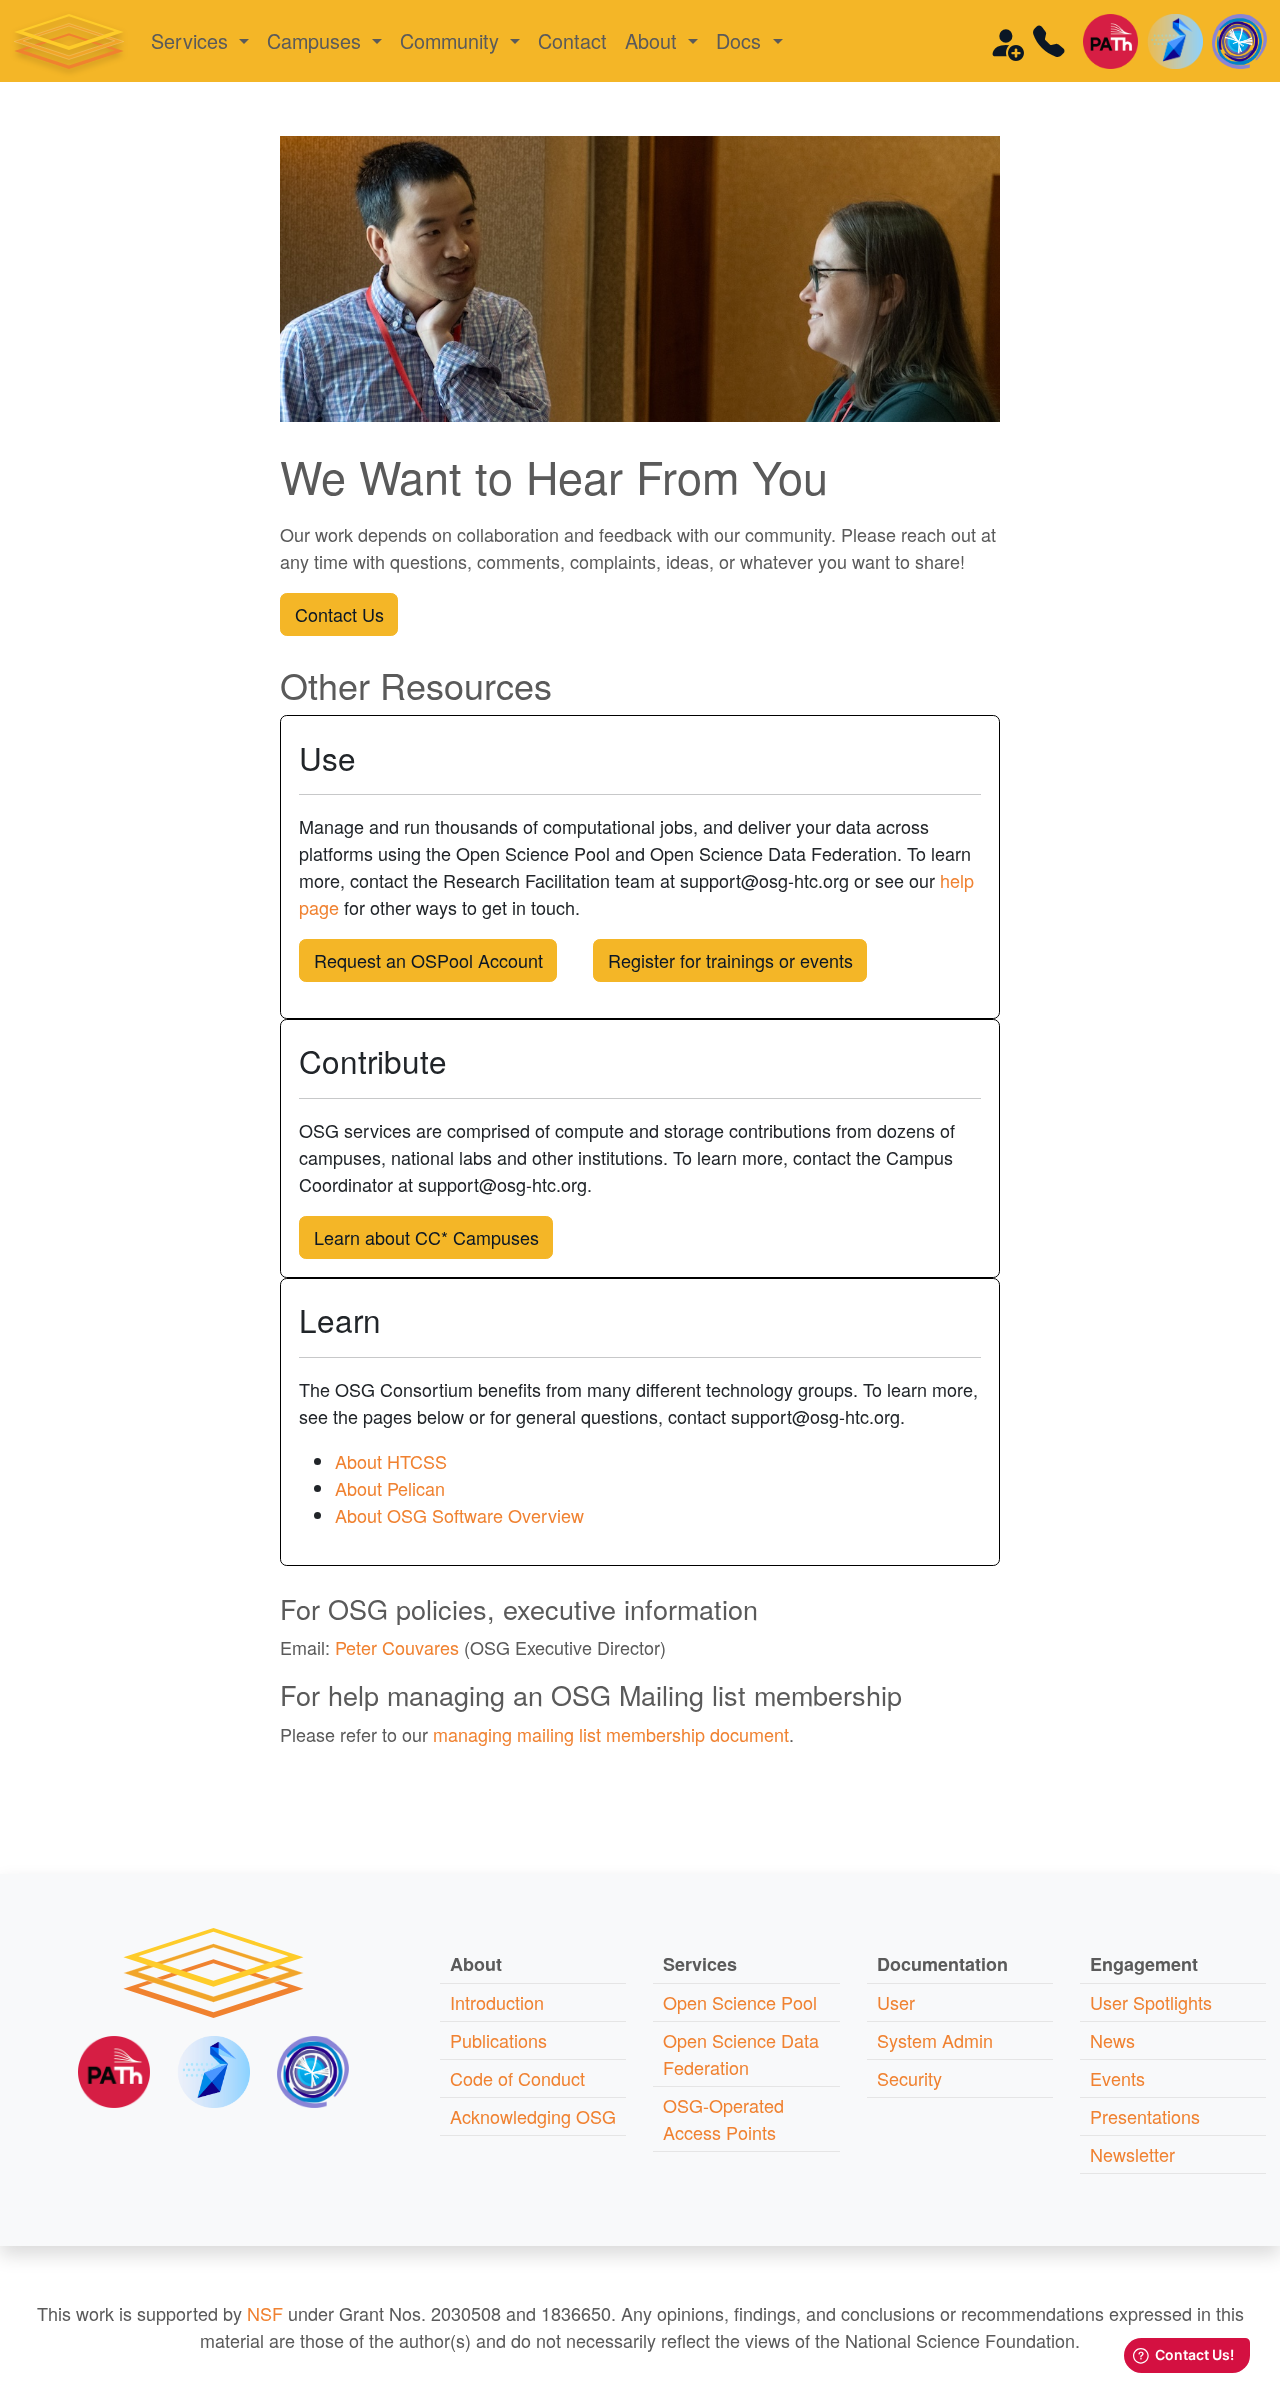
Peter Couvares (397, 1647)
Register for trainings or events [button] (730, 960)
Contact (572, 40)
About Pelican (390, 1488)
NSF (265, 2313)
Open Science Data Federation (741, 2053)
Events (1117, 2078)
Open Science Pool (740, 2002)
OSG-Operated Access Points (723, 2118)
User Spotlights (1151, 2002)
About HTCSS (391, 1461)
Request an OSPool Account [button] (428, 960)
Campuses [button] (317, 40)
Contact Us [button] (339, 614)
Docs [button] (741, 40)
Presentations (1145, 2116)
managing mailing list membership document (611, 1734)
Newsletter (1132, 2154)
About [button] (654, 40)
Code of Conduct (517, 2078)
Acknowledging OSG (533, 2116)
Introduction (497, 2002)
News (1112, 2040)
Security (909, 2078)
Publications (498, 2040)
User (896, 2002)
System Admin (935, 2040)
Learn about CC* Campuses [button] (426, 1237)
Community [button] (452, 40)
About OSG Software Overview (459, 1515)
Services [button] (192, 40)
